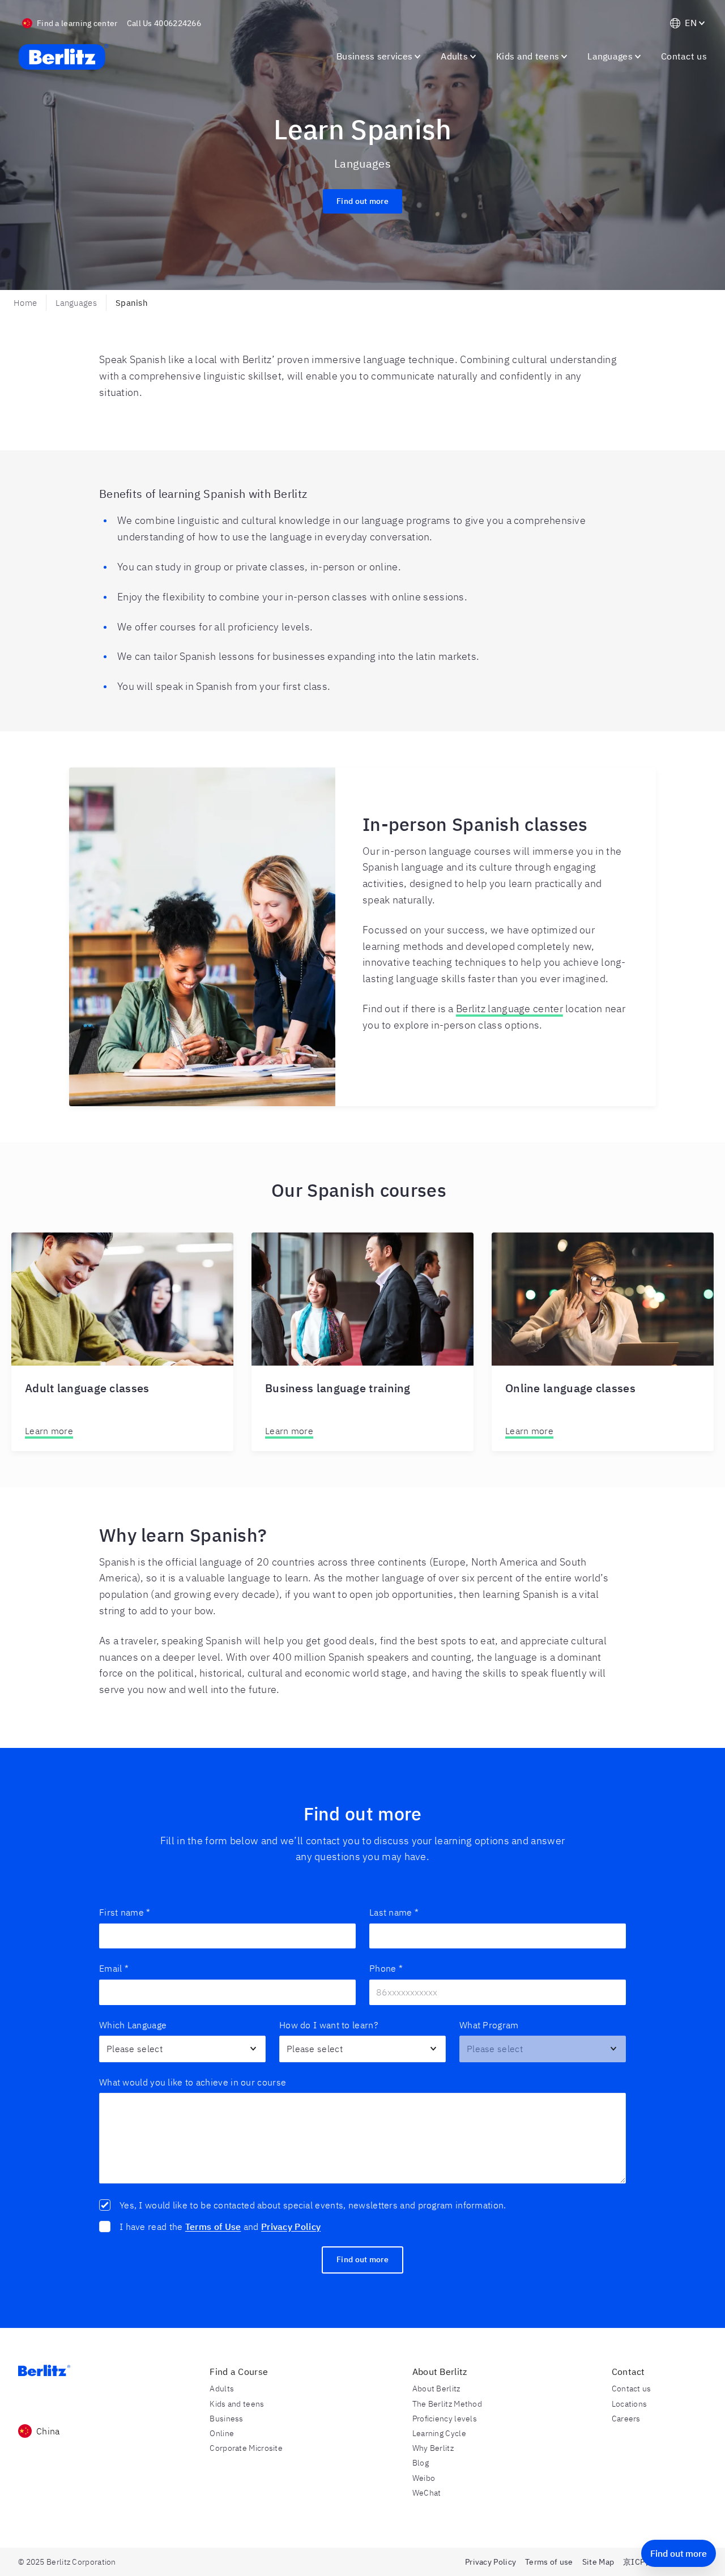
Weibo (424, 2478)
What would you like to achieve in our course (193, 2082)
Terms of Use (213, 2227)
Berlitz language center (509, 1008)
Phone (386, 1968)
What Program (489, 2025)
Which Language (133, 2025)
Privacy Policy (291, 2227)
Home (25, 303)
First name (125, 1912)
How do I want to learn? (329, 2025)
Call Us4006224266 (164, 23)
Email (114, 1968)
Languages (76, 303)
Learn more (49, 1431)
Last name (394, 1912)
